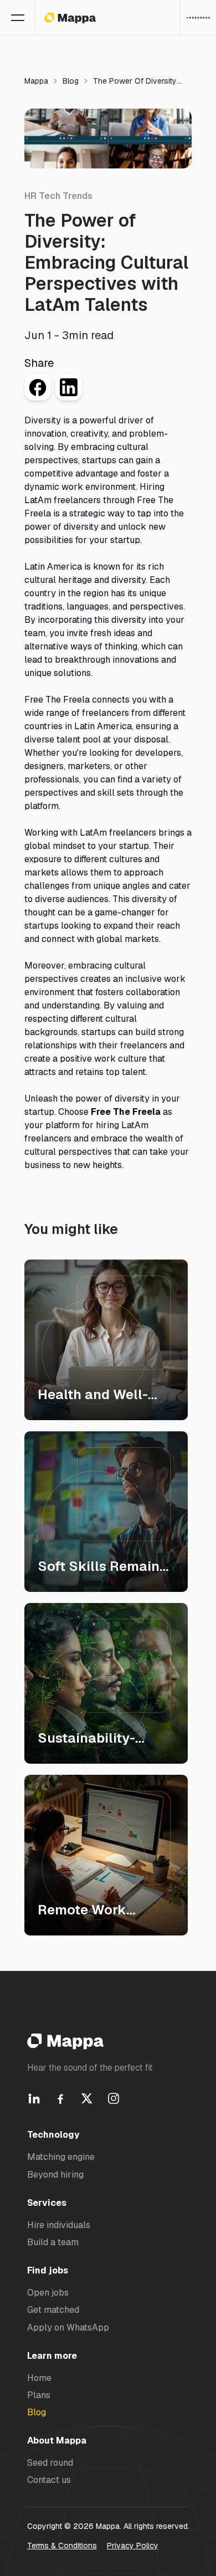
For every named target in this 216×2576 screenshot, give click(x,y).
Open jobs (48, 2293)
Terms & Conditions (62, 2546)
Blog (71, 81)
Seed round (50, 2463)
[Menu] (18, 18)
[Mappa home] (70, 18)
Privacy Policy (133, 2546)
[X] (87, 2098)
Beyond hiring (55, 2175)
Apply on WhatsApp (68, 2327)
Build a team (53, 2242)
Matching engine (61, 2157)
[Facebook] (60, 2098)
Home (39, 2378)
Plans (39, 2395)
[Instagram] (114, 2098)
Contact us (49, 2480)
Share (39, 363)
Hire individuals (59, 2225)
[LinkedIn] (34, 2098)
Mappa (36, 81)
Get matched (53, 2310)
